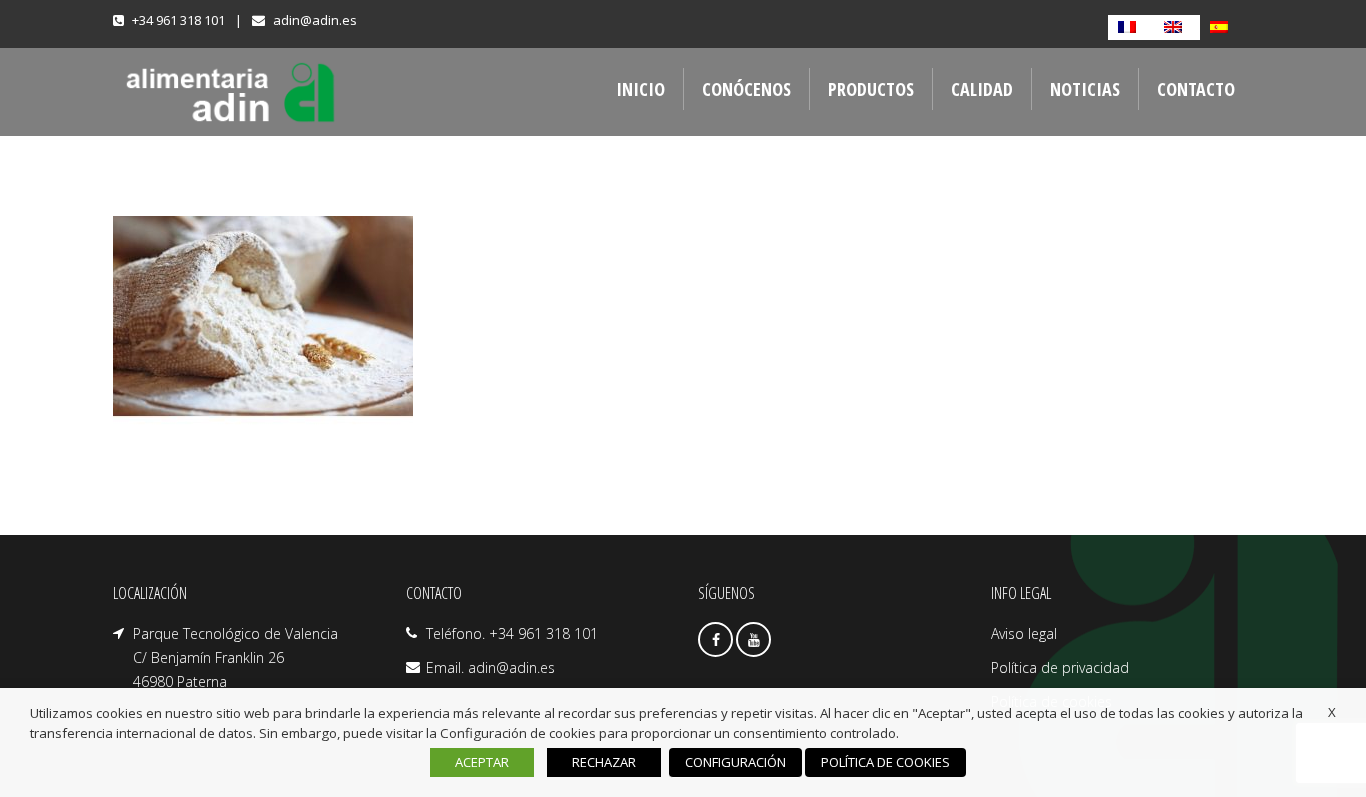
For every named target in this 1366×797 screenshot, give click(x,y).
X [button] (1332, 712)
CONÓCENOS (746, 89)
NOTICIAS (1085, 89)
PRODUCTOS (871, 89)
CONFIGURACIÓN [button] (735, 762)
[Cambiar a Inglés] (1177, 27)
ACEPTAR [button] (482, 762)
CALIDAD (982, 89)
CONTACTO (1196, 89)
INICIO (640, 89)
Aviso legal (1024, 633)
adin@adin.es (315, 20)
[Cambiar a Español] (1223, 27)
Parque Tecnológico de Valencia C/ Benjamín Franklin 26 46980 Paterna (235, 657)
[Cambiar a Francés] (1131, 27)
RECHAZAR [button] (604, 762)
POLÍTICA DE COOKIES (885, 762)
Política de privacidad (1060, 667)
